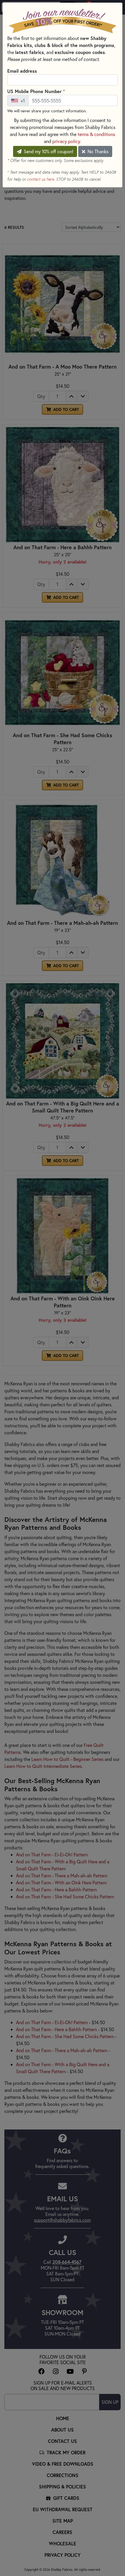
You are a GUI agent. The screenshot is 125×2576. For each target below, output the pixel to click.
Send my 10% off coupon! (48, 151)
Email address (22, 71)
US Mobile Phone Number (36, 91)
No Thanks (97, 151)
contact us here (41, 179)
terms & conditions (96, 134)
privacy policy (66, 141)
